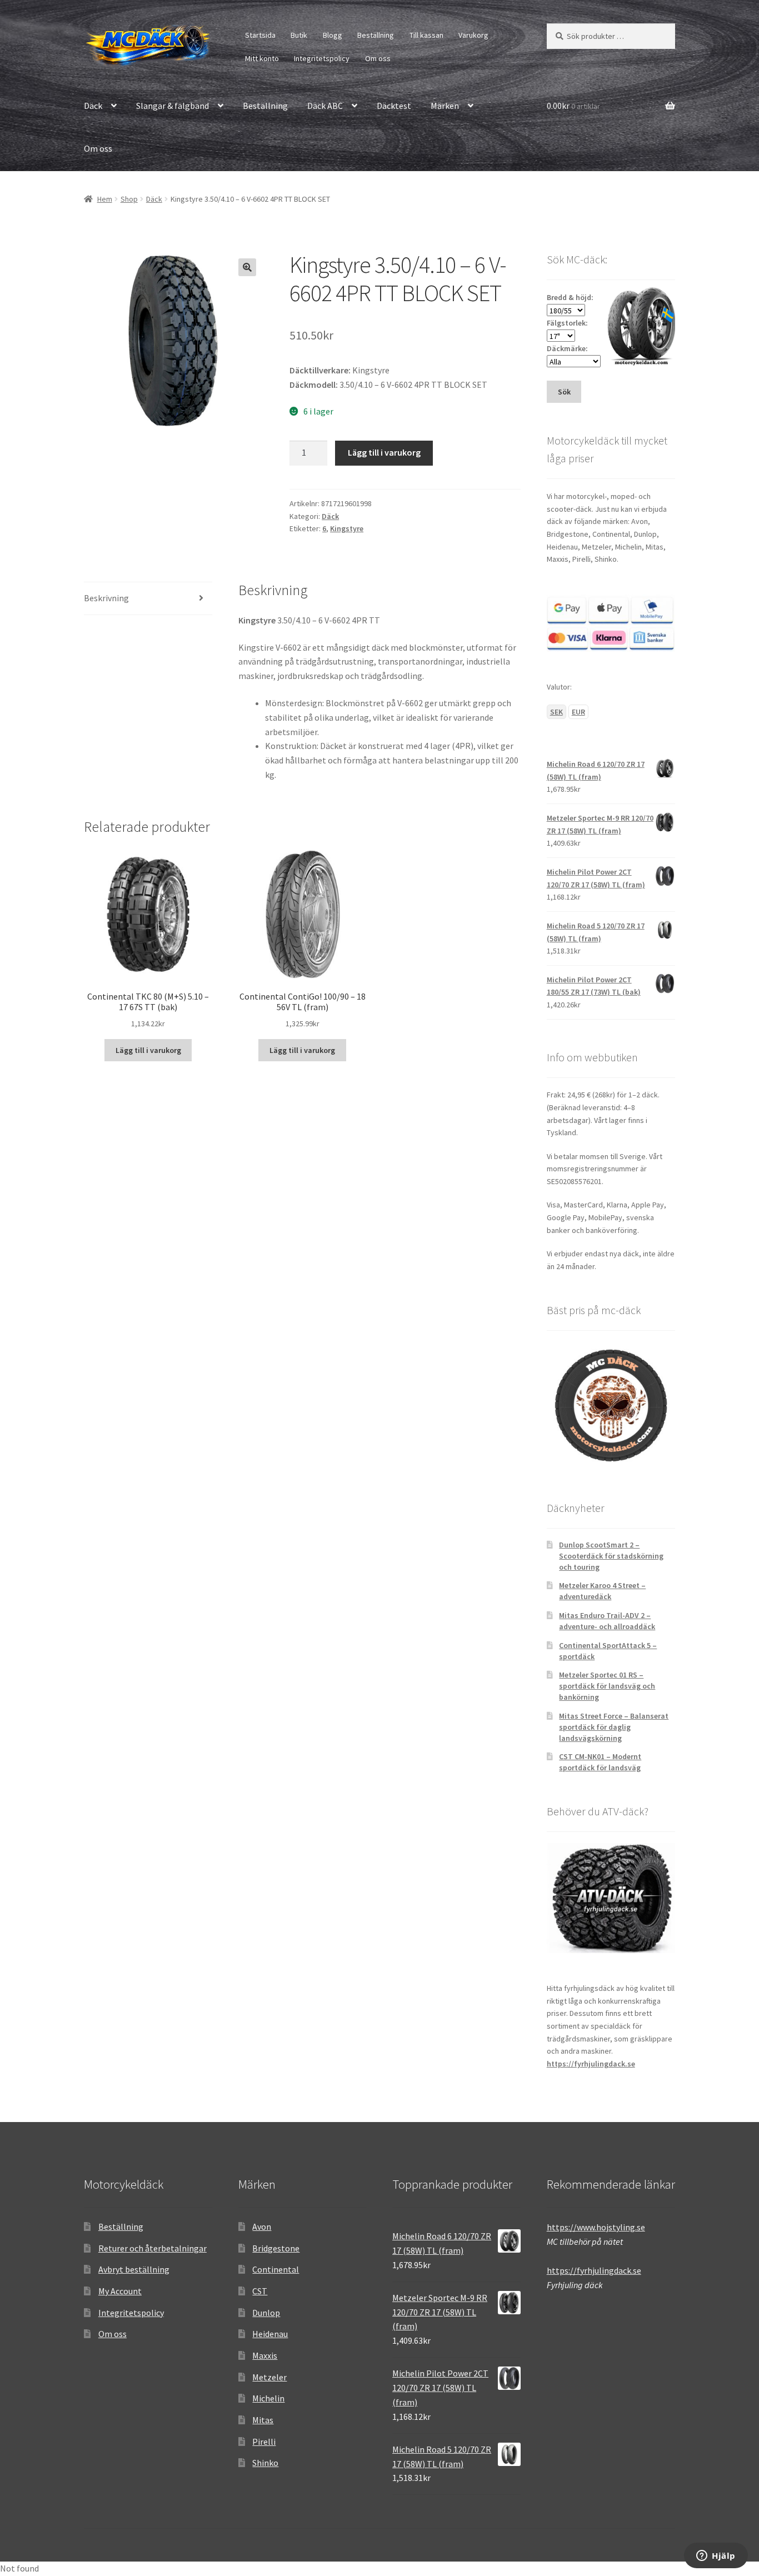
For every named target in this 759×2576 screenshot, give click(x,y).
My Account (120, 2291)
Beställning (376, 35)
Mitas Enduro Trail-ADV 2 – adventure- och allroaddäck (607, 1621)
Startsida (260, 35)
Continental (276, 2269)
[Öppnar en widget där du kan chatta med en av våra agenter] (716, 2557)
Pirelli (264, 2442)
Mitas (263, 2420)
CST (260, 2291)
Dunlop (266, 2313)
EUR (578, 712)
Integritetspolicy (322, 58)
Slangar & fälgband (173, 106)
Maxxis (265, 2355)
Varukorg (473, 35)
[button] (247, 267)
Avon (262, 2226)
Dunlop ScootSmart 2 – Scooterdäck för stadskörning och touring (611, 1556)
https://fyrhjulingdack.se (591, 2064)
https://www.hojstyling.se (596, 2227)
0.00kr (573, 106)
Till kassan (426, 35)
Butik (299, 35)
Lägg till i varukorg (384, 452)
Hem (105, 199)
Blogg (333, 35)
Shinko (265, 2463)
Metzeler (269, 2377)
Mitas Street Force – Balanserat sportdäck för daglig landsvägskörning (614, 1727)
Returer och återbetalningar (153, 2248)
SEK (556, 712)
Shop (129, 199)
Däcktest (394, 106)
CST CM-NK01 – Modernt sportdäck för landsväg (600, 1762)
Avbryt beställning (134, 2269)
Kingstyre (347, 528)
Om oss (378, 58)
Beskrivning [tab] (106, 598)
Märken (445, 106)
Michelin (268, 2398)
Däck (93, 106)
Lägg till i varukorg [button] (148, 1050)
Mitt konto (262, 58)
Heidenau (270, 2334)
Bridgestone (276, 2248)
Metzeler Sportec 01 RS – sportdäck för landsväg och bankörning (607, 1686)
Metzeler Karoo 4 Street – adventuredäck (602, 1591)
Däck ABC (325, 106)
